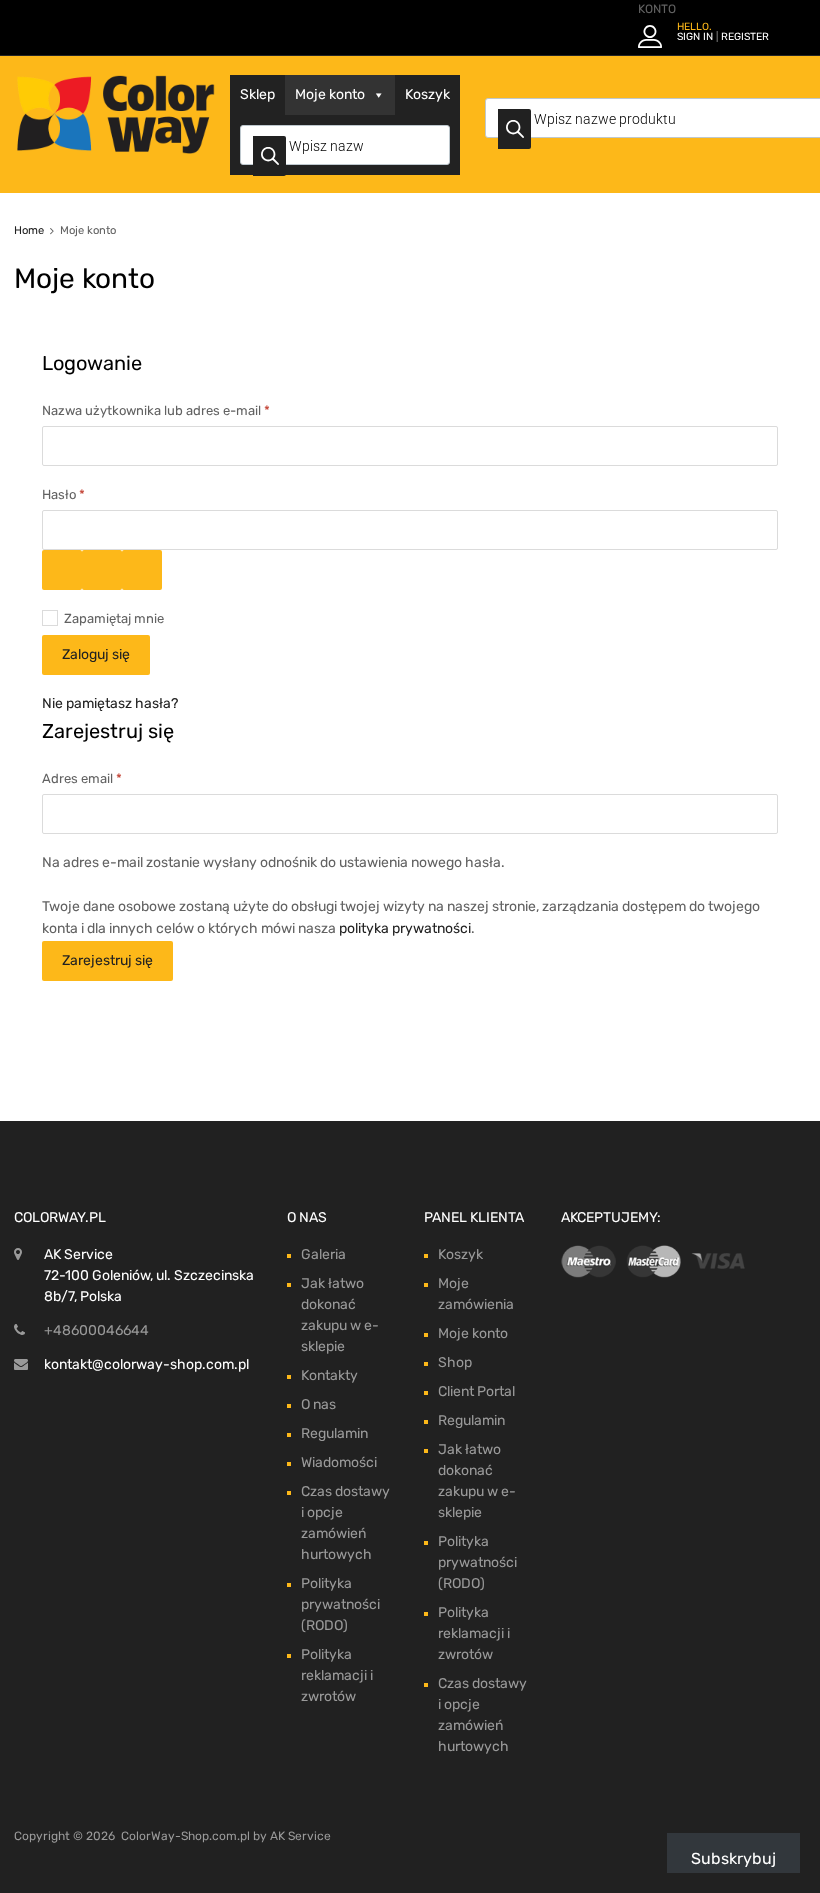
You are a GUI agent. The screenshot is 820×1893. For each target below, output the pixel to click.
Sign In (695, 36)
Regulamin (334, 1433)
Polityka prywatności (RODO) (340, 1604)
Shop (455, 1362)
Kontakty (329, 1375)
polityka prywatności (405, 928)
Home (29, 230)
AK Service (300, 1836)
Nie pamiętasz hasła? (110, 703)
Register (745, 36)
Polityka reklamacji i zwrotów (337, 1675)
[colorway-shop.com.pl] (115, 149)
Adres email (114, 777)
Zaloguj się (96, 654)
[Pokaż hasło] (62, 570)
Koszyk (427, 94)
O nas (318, 1404)
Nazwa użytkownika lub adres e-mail (188, 409)
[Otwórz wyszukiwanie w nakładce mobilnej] (345, 145)
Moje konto (330, 94)
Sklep (257, 94)
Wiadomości (339, 1462)
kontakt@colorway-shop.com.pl (146, 1364)
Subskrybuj (733, 1858)
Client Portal (476, 1391)
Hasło (96, 493)
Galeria (323, 1254)
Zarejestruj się (107, 960)
